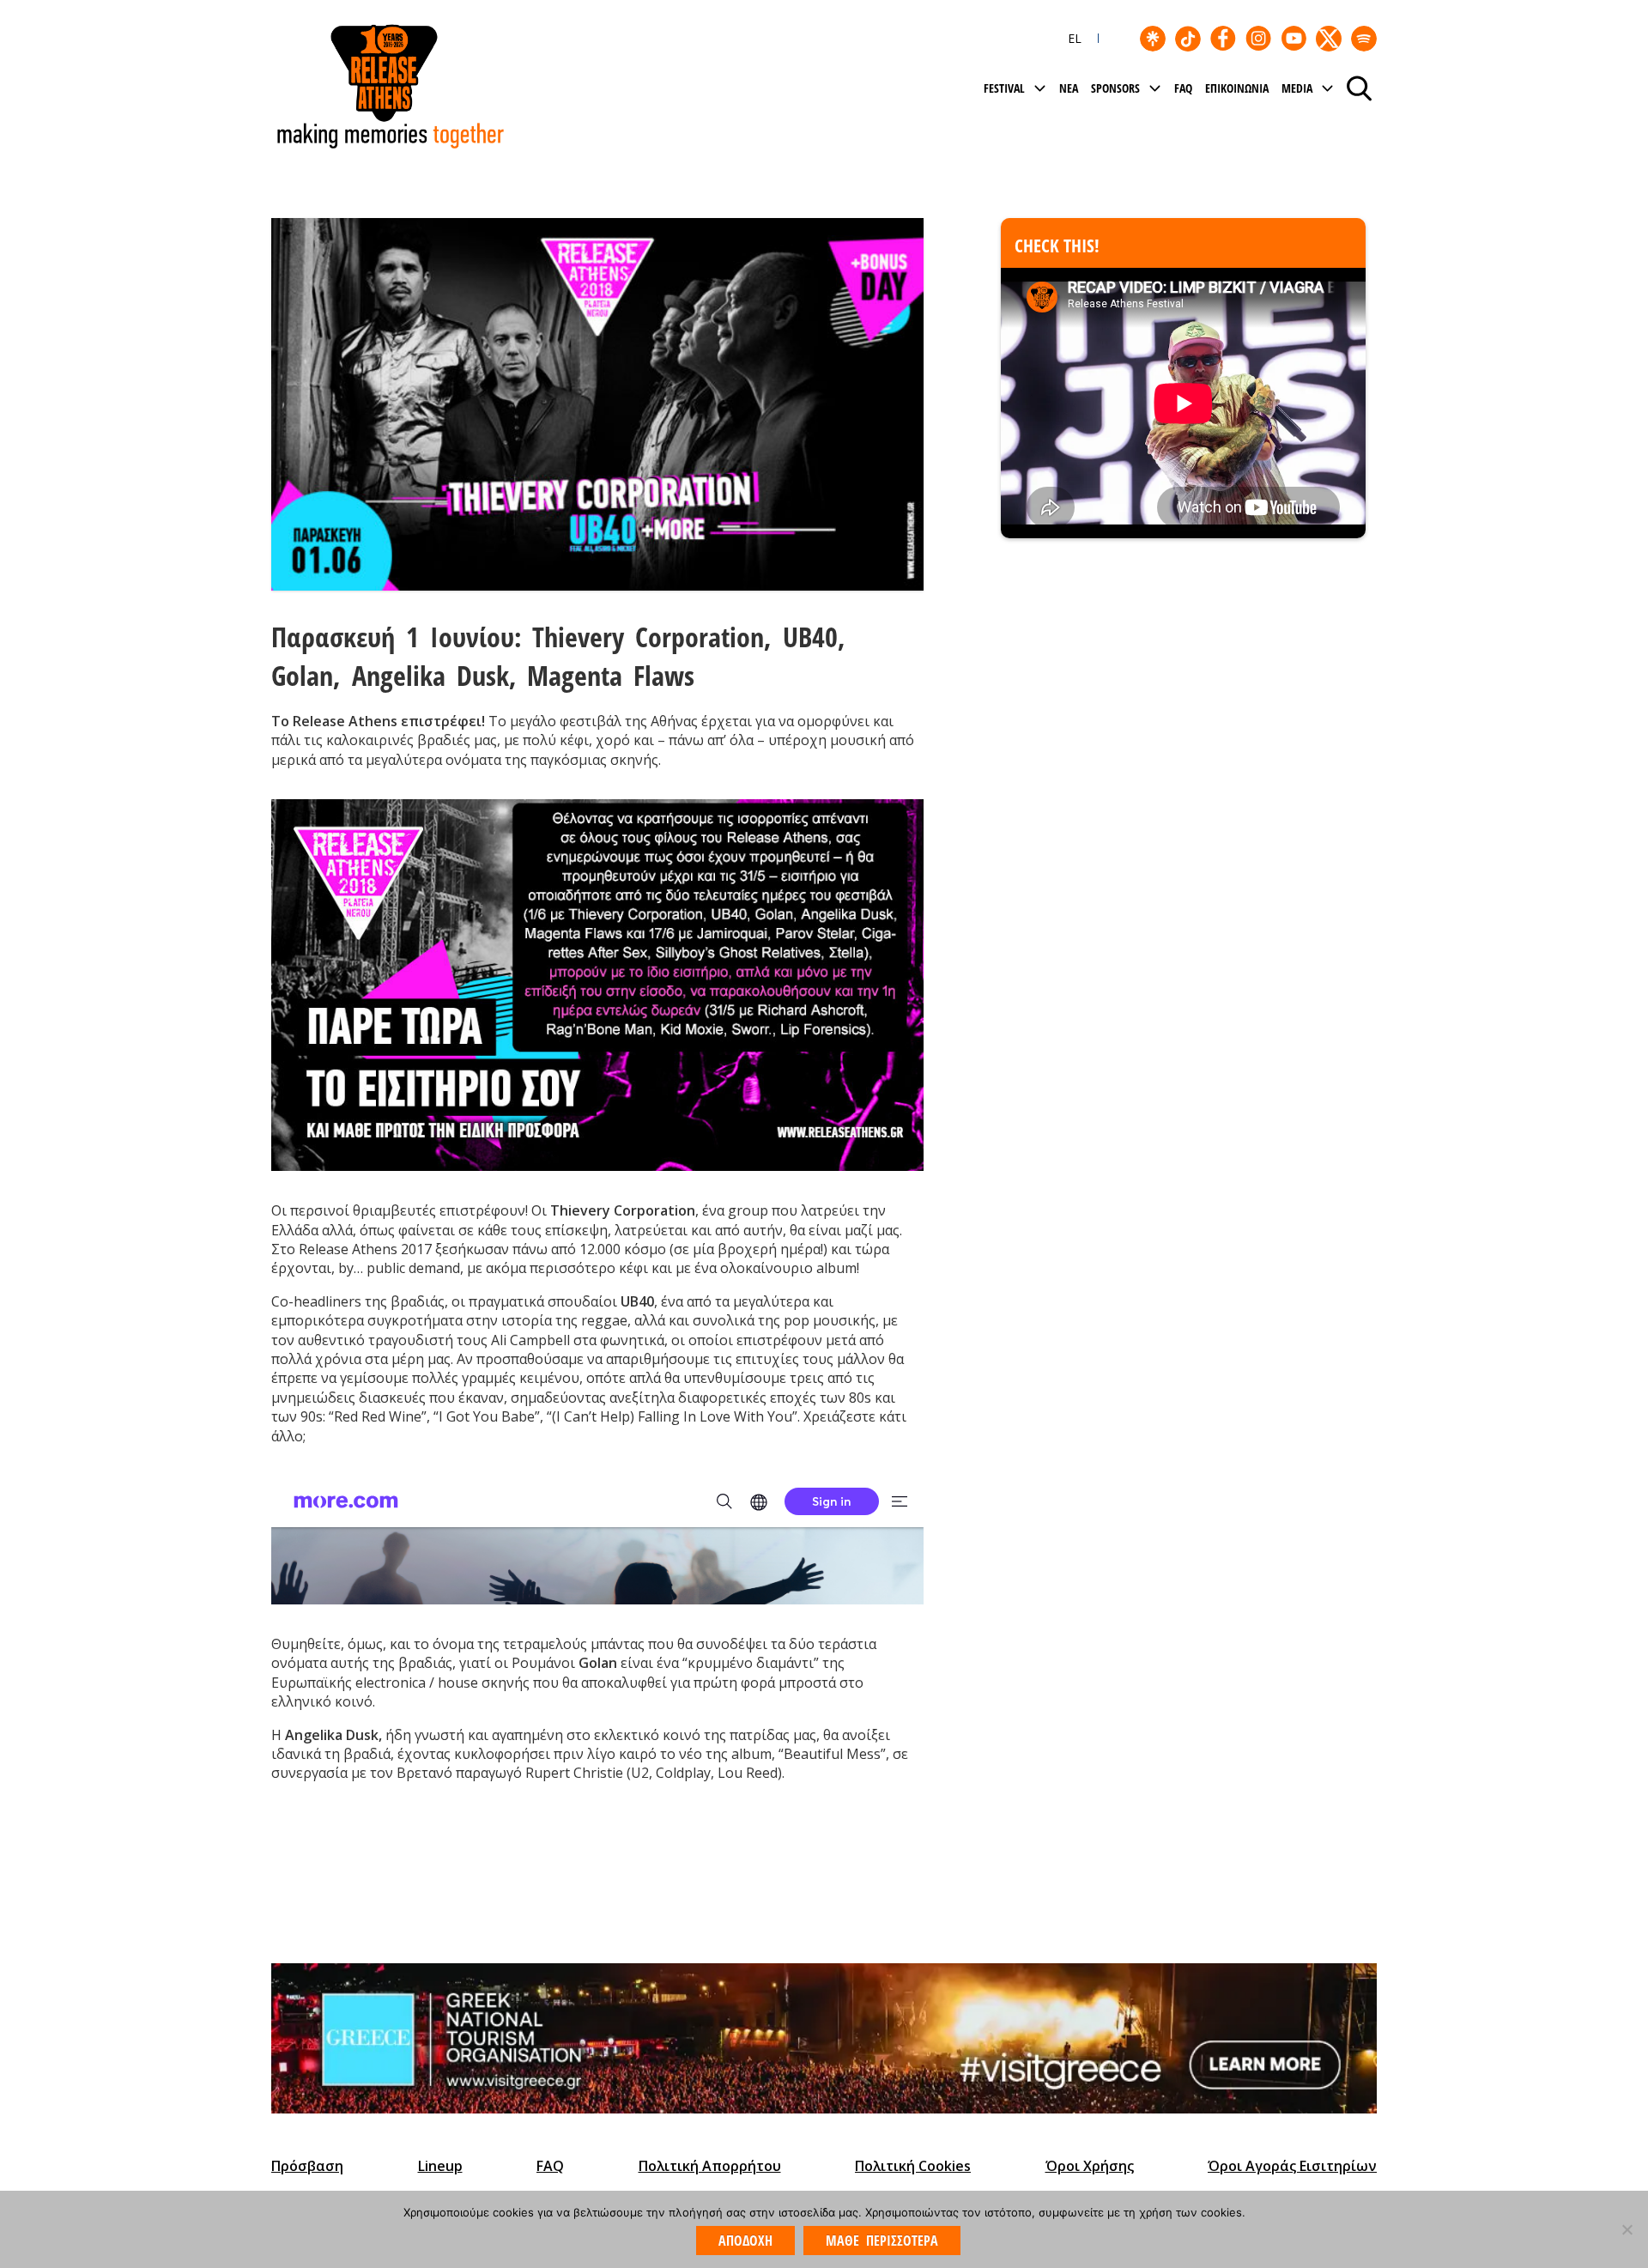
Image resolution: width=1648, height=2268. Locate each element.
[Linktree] (1153, 39)
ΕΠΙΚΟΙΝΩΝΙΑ (1237, 88)
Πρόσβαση (307, 2166)
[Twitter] (1329, 39)
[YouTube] (1294, 39)
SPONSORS (1115, 88)
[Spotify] (1364, 39)
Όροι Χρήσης (1090, 2166)
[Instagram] (1258, 39)
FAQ (1183, 88)
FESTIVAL (1004, 88)
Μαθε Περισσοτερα (882, 2241)
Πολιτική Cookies (913, 2166)
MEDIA (1297, 88)
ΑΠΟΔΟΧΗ (745, 2241)
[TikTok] (1188, 39)
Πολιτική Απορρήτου (710, 2166)
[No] (1627, 2229)
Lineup (440, 2166)
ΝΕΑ (1069, 88)
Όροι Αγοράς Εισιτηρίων (1292, 2166)
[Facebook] (1223, 39)
